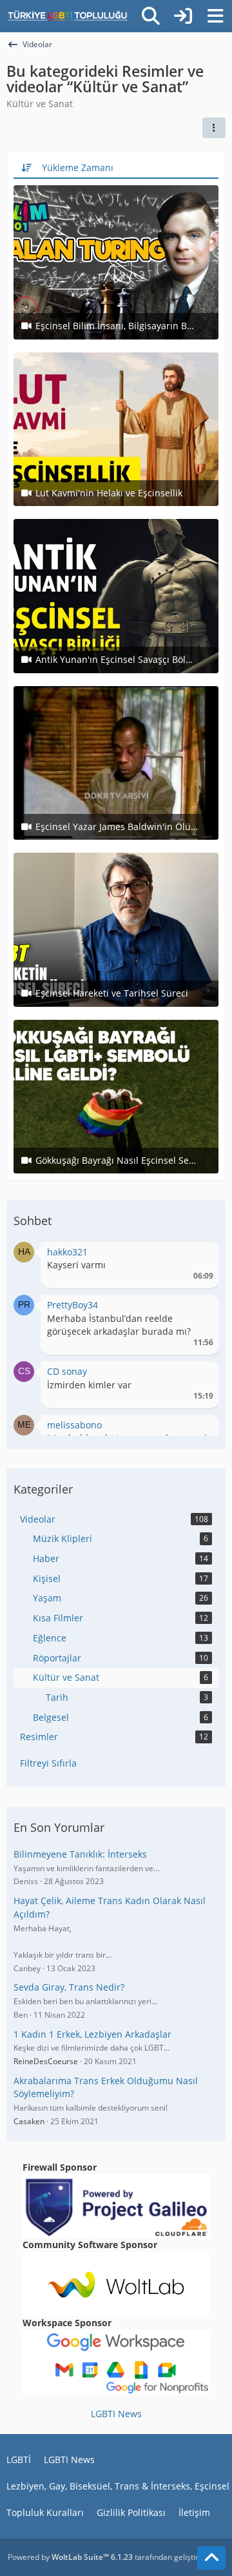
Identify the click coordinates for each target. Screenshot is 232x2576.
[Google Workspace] (116, 2361)
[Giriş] (183, 16)
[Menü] (215, 16)
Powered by (70, 2557)
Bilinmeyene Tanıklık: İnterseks (80, 1854)
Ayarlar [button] (199, 1255)
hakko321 (67, 1252)
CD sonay (67, 1371)
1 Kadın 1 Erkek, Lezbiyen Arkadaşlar (92, 2034)
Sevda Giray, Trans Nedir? (69, 1987)
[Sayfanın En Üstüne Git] (211, 2558)
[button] (214, 128)
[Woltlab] (116, 2283)
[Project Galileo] (116, 2205)
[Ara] (151, 16)
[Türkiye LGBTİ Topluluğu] (68, 16)
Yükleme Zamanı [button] (78, 167)
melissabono (74, 1425)
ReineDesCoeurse (46, 2061)
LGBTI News (116, 2414)
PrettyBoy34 (72, 1305)
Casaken (29, 2121)
